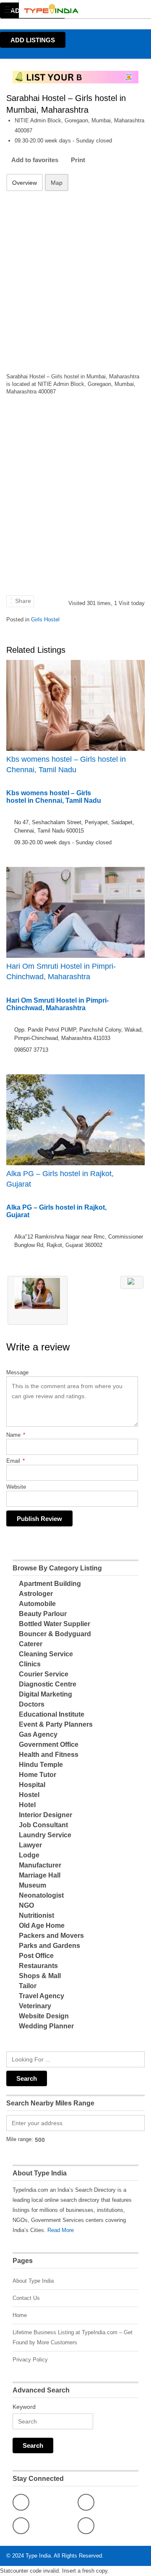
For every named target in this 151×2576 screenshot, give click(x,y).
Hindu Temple (41, 1765)
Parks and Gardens (49, 1946)
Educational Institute (52, 1714)
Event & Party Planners (56, 1724)
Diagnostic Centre (48, 1684)
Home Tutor (38, 1775)
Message (17, 1372)
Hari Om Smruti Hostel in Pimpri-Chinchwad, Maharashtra (61, 971)
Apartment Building (50, 1584)
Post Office (36, 1956)
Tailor (28, 1986)
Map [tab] (57, 183)
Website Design (44, 2016)
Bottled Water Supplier (55, 1624)
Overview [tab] (25, 183)
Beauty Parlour (43, 1614)
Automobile (37, 1604)
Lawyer (30, 1845)
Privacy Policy (30, 2360)
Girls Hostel (45, 619)
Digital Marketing (46, 1694)
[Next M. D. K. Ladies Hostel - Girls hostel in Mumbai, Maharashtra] (132, 1282)
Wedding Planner (46, 2026)
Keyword (24, 2407)
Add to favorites (35, 160)
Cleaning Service (46, 1654)
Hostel (29, 1795)
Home (20, 2315)
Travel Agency (42, 1996)
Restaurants (38, 1966)
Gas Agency (38, 1734)
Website (16, 1487)
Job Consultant (43, 1825)
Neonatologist (41, 1895)
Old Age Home (42, 1926)
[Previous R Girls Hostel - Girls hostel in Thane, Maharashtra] (38, 1300)
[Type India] (68, 9)
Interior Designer (46, 1815)
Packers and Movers (51, 1936)
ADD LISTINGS (33, 40)
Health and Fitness (49, 1755)
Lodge (29, 1855)
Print (78, 160)
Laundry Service (45, 1835)
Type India (38, 2556)
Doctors (32, 1704)
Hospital (32, 1785)
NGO (26, 1905)
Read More (61, 2230)
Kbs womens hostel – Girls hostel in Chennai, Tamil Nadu (66, 764)
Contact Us (26, 2298)
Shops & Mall (40, 1976)
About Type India (33, 2281)
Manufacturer (40, 1865)
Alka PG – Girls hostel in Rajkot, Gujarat (60, 1179)
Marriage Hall (40, 1875)
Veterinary (35, 2006)
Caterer (31, 1644)
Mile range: (20, 2139)
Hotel (27, 1805)
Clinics (30, 1664)
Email (16, 1461)
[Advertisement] (75, 277)
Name (16, 1435)
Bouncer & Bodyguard (55, 1634)
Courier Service (44, 1674)
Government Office (49, 1744)
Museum (33, 1885)
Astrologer (36, 1594)
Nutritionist (36, 1915)
